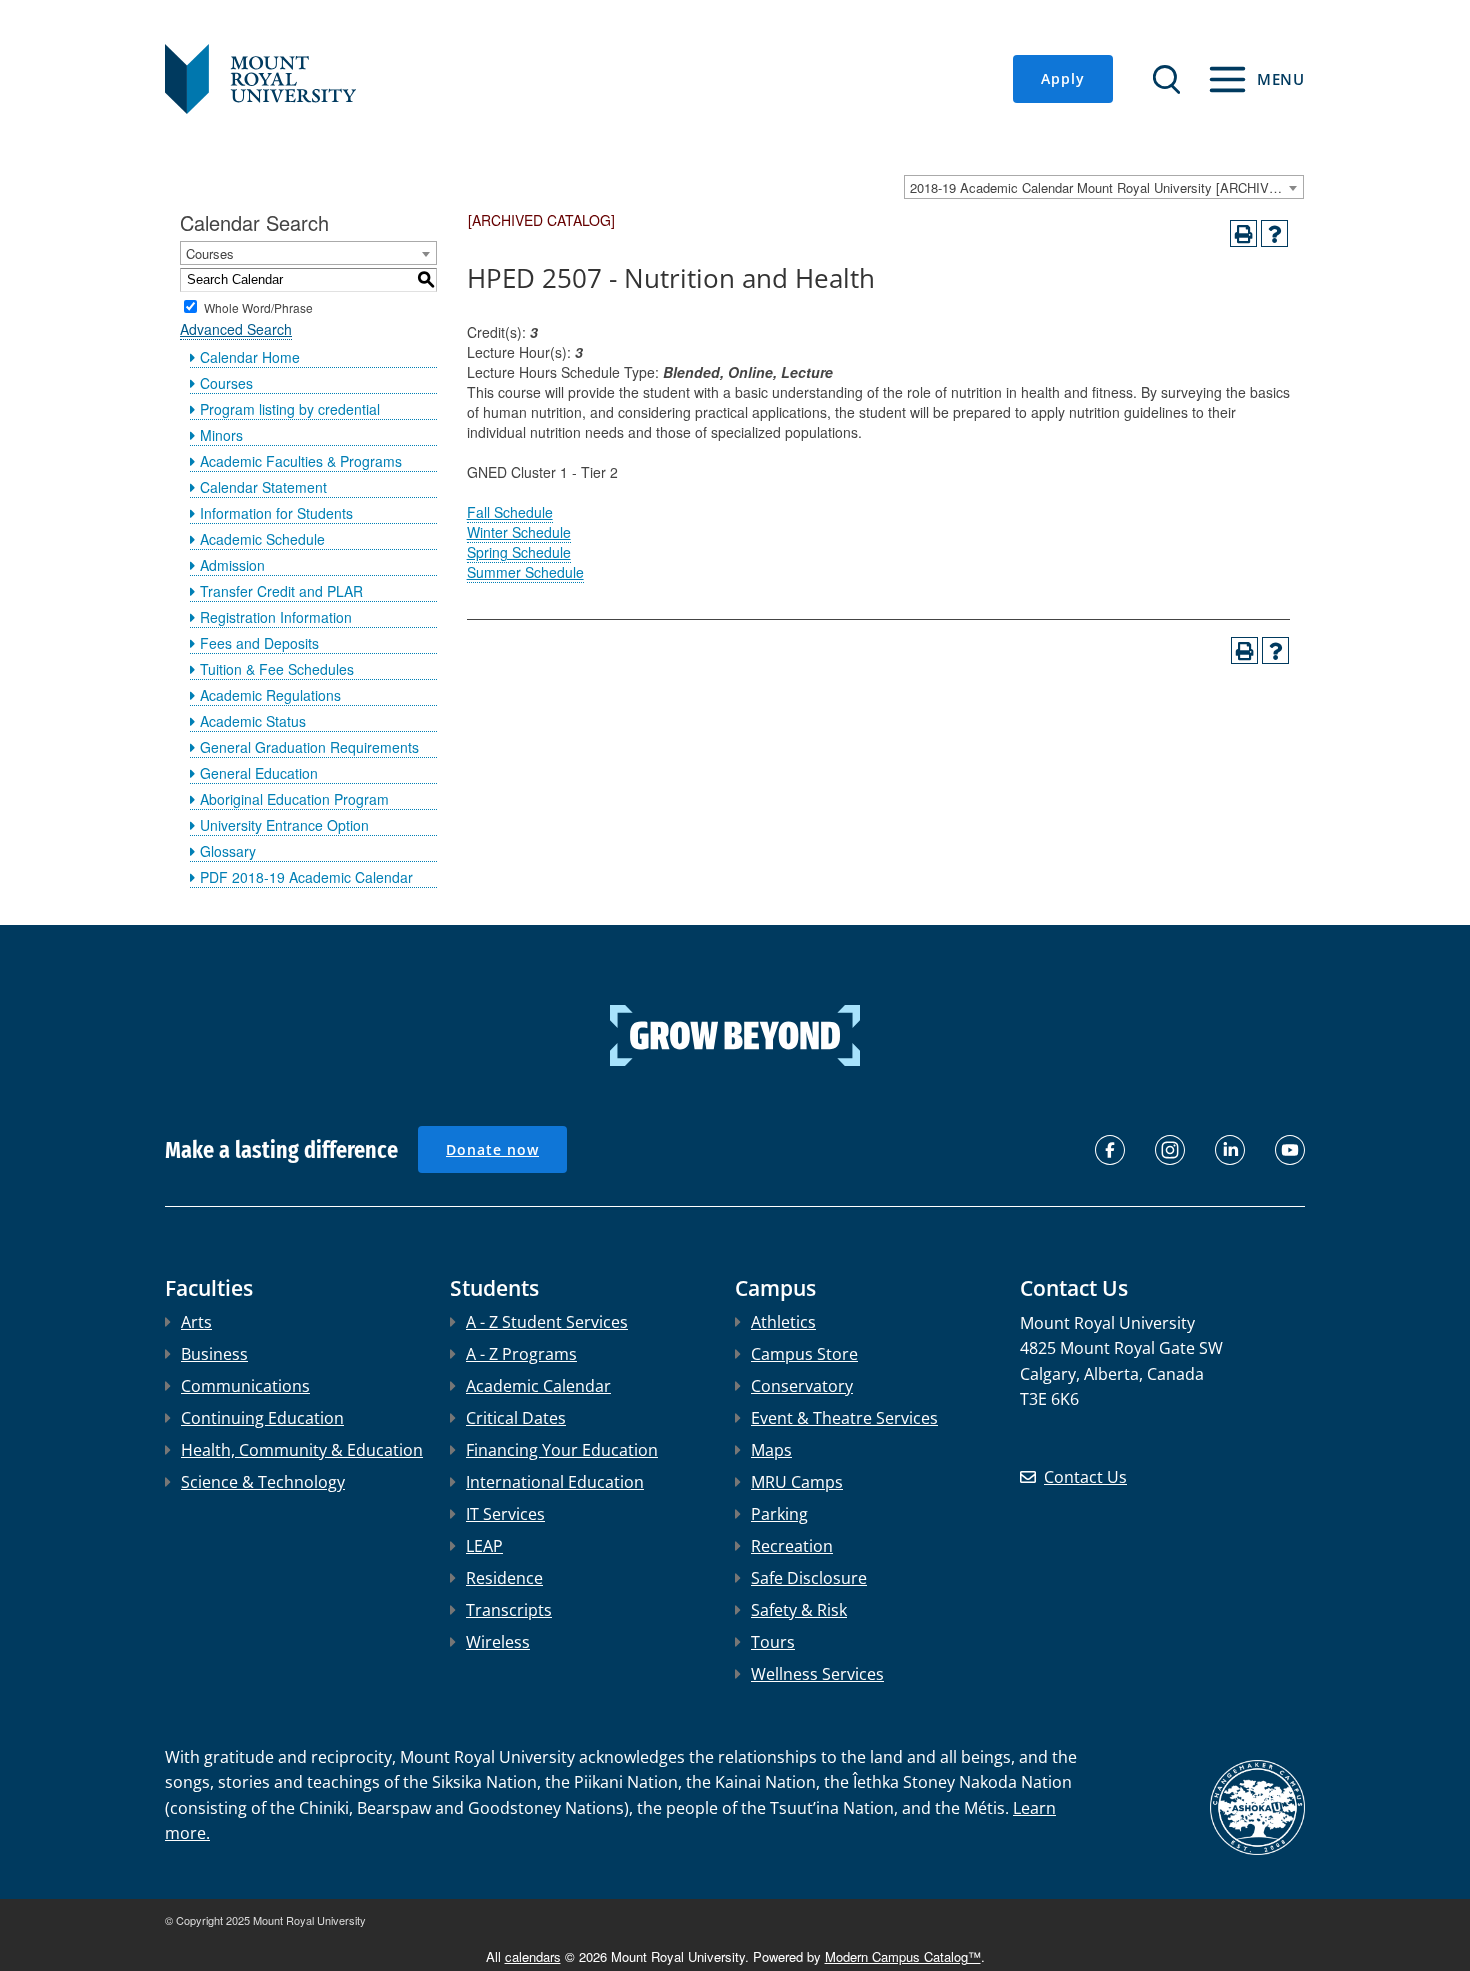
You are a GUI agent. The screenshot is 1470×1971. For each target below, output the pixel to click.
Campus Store (804, 1354)
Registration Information (276, 617)
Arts (196, 1322)
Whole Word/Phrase (258, 306)
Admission (232, 565)
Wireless (498, 1642)
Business (214, 1354)
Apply (1063, 78)
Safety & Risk (799, 1610)
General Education (259, 773)
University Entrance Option (284, 825)
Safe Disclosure (809, 1578)
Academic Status (253, 721)
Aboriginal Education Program (294, 799)
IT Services (505, 1514)
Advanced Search (236, 329)
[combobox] (1104, 187)
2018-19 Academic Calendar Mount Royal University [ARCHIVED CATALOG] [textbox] (1106, 187)
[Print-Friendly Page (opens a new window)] (1243, 233)
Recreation (792, 1546)
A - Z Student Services (547, 1322)
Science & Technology (263, 1482)
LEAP (484, 1546)
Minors (221, 435)
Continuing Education (262, 1418)
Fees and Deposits (259, 643)
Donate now (492, 1149)
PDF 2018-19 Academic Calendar (306, 877)
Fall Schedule (510, 512)
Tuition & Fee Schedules (277, 669)
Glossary (228, 851)
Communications (245, 1386)
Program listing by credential (290, 409)
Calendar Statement (263, 487)
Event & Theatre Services (844, 1418)
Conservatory (802, 1386)
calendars (533, 1956)
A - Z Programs (521, 1354)
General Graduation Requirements (309, 747)
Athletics (783, 1322)
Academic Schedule (262, 539)
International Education (555, 1482)
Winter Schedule (519, 532)
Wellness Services (817, 1674)
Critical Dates (516, 1418)
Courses (226, 383)
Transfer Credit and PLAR (281, 591)
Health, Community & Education (302, 1450)
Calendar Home (250, 357)
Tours (773, 1642)
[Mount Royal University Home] (260, 77)
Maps (771, 1450)
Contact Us (1085, 1477)
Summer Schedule (525, 572)
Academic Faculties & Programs (301, 461)
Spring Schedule (519, 552)
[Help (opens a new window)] (1274, 233)
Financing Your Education (562, 1450)
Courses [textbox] (210, 253)
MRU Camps (797, 1482)
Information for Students (276, 513)
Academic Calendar (538, 1386)
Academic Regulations (270, 695)
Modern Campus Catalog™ (903, 1956)
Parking (779, 1514)
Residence (504, 1578)
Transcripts (509, 1610)
